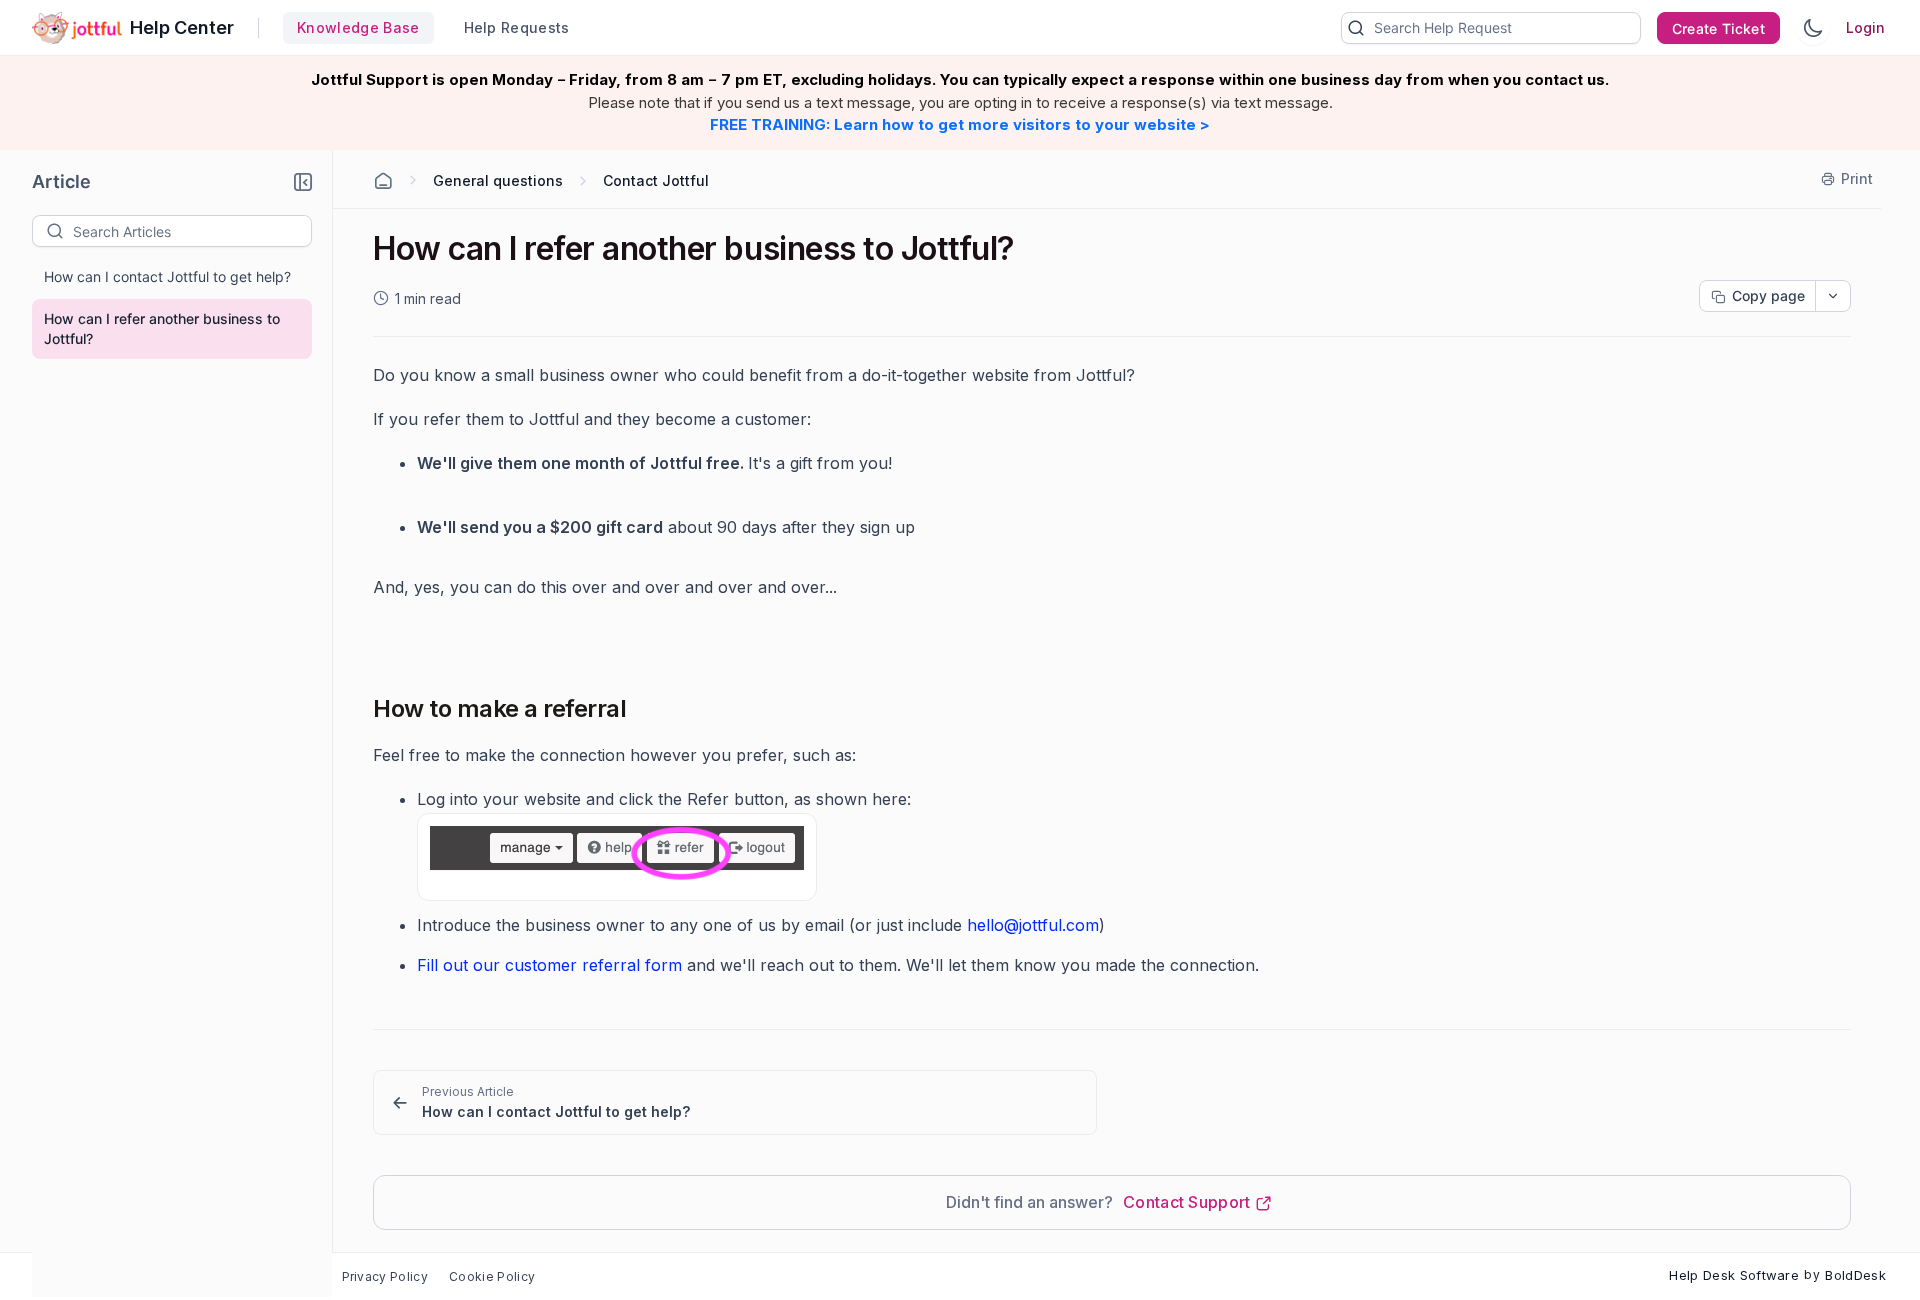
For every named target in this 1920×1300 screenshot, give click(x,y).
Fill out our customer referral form (549, 965)
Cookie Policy (492, 1276)
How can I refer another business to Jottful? (162, 328)
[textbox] (192, 231)
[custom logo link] (77, 28)
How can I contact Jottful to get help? (167, 276)
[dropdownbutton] (1833, 296)
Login (1865, 27)
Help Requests (517, 27)
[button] (303, 182)
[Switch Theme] (1813, 28)
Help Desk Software (1734, 1275)
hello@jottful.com (1033, 925)
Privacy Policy (385, 1276)
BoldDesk (1855, 1275)
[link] (735, 1102)
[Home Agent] (383, 181)
